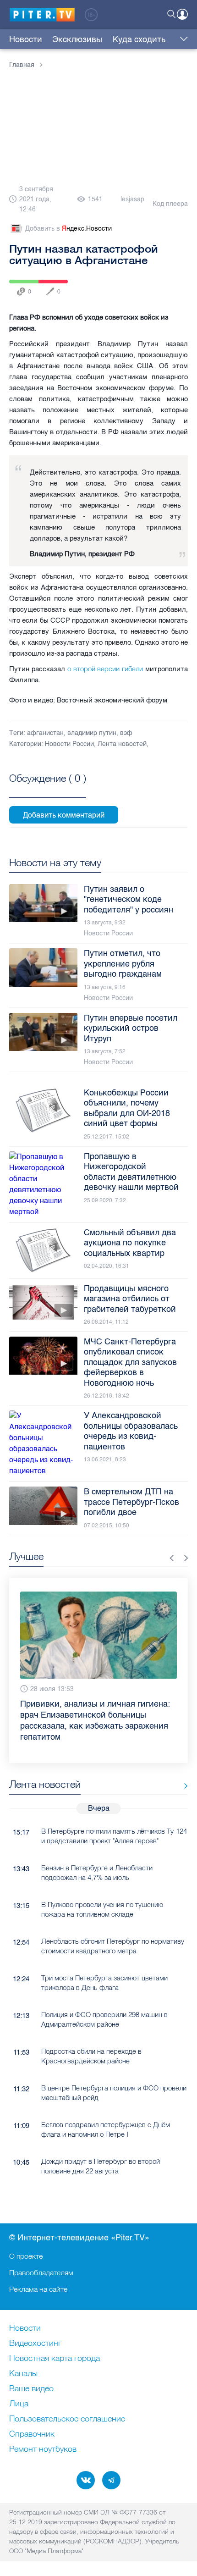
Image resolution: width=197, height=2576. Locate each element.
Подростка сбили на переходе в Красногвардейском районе (91, 2034)
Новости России (69, 744)
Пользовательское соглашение (67, 2419)
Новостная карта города (55, 2359)
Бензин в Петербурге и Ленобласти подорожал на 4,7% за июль (97, 1851)
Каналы (23, 2374)
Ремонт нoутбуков (43, 2449)
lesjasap (132, 199)
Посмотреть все (48, 788)
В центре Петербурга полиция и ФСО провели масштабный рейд (114, 2071)
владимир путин (92, 733)
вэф (126, 733)
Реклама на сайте (38, 2289)
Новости (26, 39)
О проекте (26, 2256)
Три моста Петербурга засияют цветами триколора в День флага (104, 1961)
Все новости (183, 1764)
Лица (19, 2404)
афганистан (45, 733)
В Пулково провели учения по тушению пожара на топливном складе (102, 1887)
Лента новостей (122, 744)
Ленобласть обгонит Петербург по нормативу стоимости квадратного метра (113, 1924)
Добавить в (68, 229)
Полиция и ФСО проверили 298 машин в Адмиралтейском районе (104, 1997)
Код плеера (170, 204)
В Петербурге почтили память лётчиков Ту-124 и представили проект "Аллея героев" (114, 1814)
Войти (182, 14)
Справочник (32, 2434)
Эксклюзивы (77, 39)
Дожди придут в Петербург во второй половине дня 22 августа (101, 2144)
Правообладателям (41, 2272)
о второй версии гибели (105, 669)
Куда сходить (139, 39)
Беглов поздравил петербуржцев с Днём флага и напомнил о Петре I (106, 2107)
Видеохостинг (35, 2344)
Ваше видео (31, 2389)
